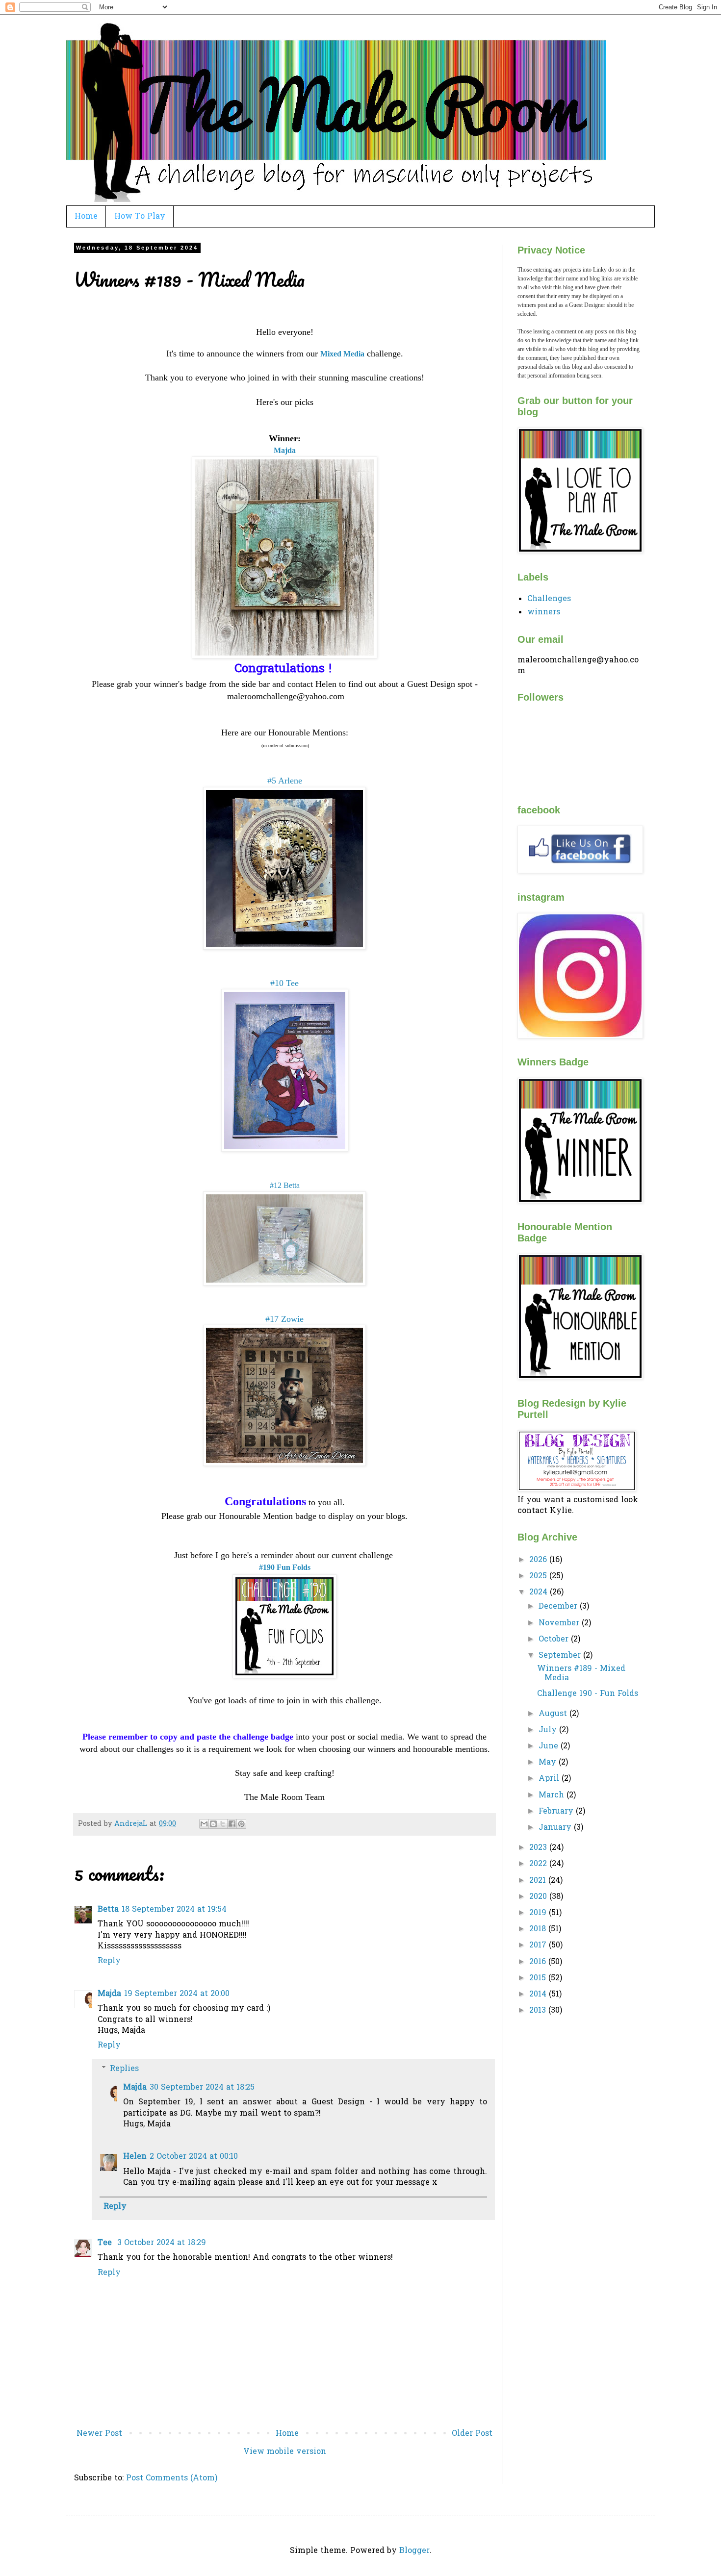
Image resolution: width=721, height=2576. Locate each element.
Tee (106, 2243)
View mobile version (285, 2452)
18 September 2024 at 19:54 (174, 1910)
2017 (539, 1945)
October (555, 1640)
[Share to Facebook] (232, 1824)
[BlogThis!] (213, 1824)
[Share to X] (223, 1824)
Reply (109, 1961)
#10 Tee (284, 983)
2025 (539, 1576)
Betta (108, 1910)
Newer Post (99, 2434)
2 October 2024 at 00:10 (194, 2157)
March (553, 1795)
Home (86, 217)
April (550, 1779)
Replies (124, 2069)
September (561, 1656)
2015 (539, 1978)
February (557, 1812)
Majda (109, 1994)
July (549, 1730)
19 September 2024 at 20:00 (177, 1994)
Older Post (472, 2434)
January (556, 1828)
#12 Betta (285, 1185)
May (549, 1763)
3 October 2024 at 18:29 (162, 2243)
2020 (539, 1897)
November (560, 1623)
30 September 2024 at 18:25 (202, 2088)
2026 (539, 1560)
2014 (539, 1995)
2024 (540, 1592)
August (554, 1714)
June (550, 1746)
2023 (539, 1848)
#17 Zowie (284, 1319)
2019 (539, 1913)
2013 (539, 2011)
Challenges (549, 599)
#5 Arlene (285, 781)
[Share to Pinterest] (241, 1824)
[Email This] (204, 1824)
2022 (539, 1864)
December (559, 1607)
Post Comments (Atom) (172, 2478)
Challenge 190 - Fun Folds (588, 1694)
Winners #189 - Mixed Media (581, 1674)
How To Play (140, 217)
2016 (539, 1962)
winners (544, 612)
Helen (135, 2157)
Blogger (414, 2551)
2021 (539, 1881)
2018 (539, 1929)
